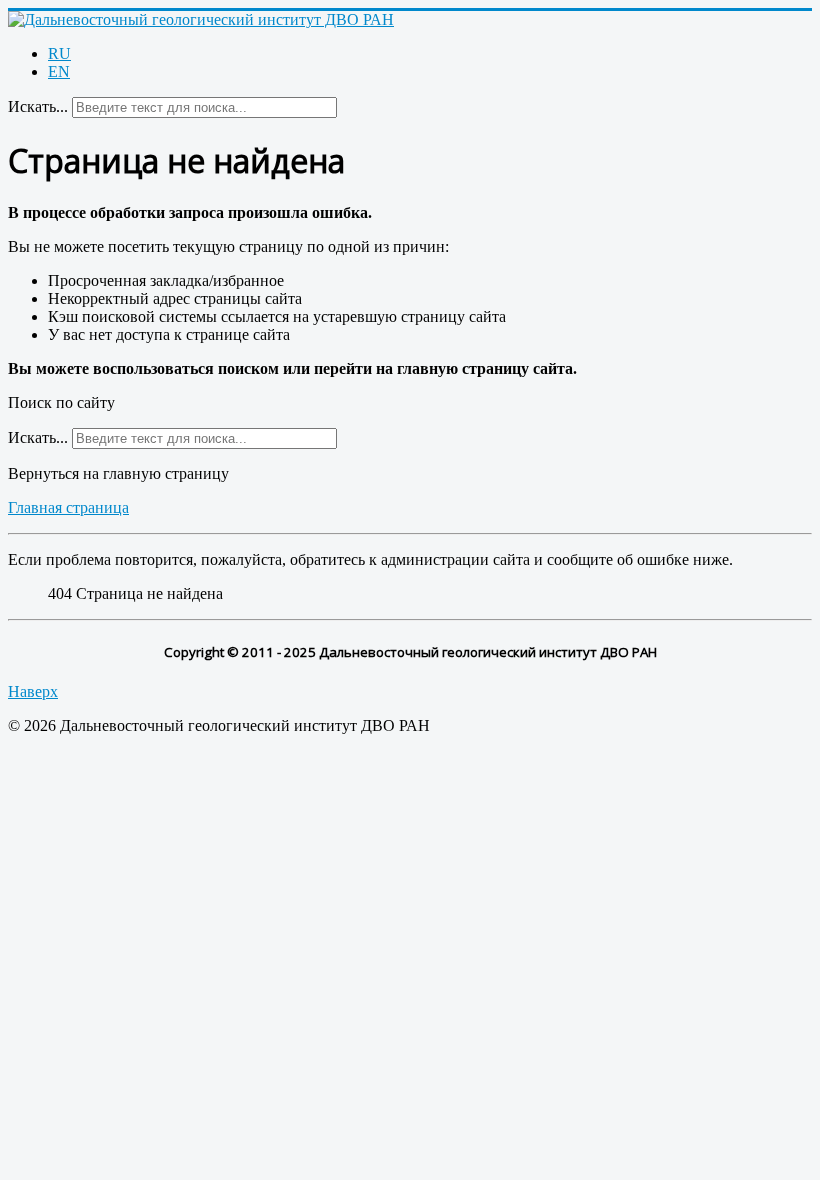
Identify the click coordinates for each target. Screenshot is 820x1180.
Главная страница (68, 507)
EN (59, 71)
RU (59, 53)
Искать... (38, 106)
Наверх (33, 691)
